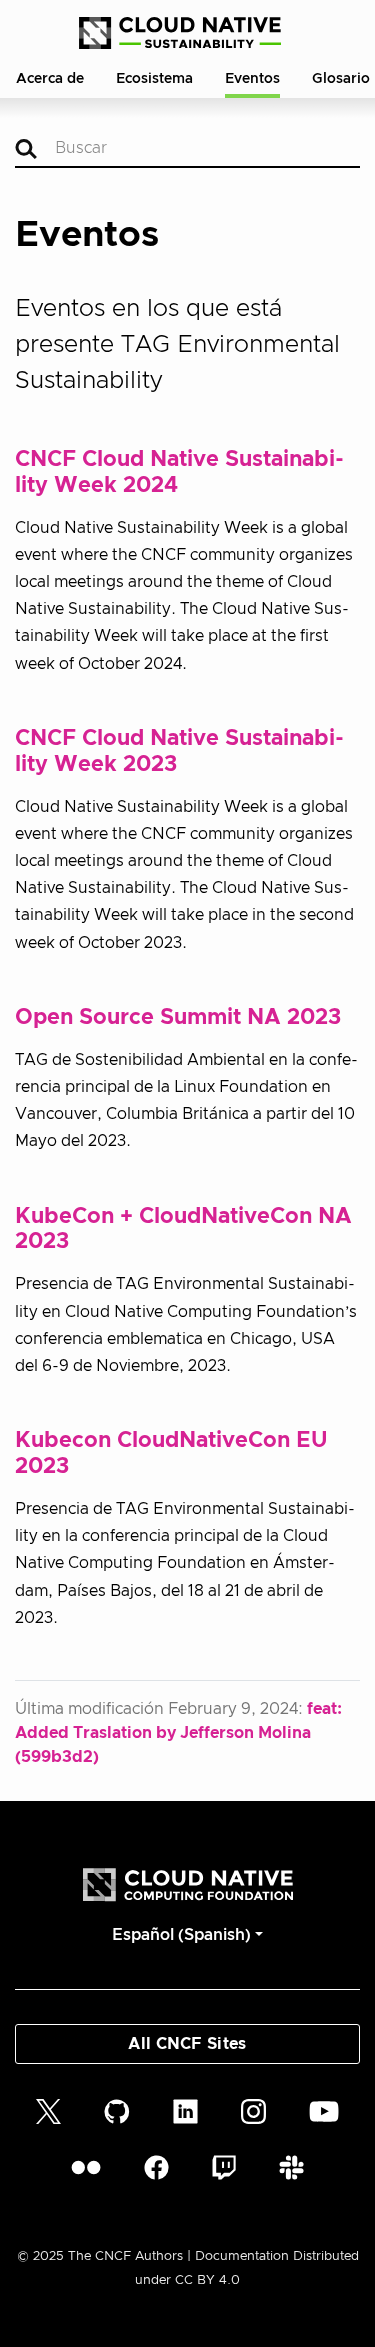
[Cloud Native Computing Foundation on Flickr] (86, 2166)
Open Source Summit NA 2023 (178, 1017)
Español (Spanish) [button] (181, 1935)
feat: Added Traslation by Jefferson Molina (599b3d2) (178, 1733)
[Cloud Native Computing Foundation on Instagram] (253, 2111)
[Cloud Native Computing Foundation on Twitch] (224, 2166)
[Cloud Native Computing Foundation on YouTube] (324, 2111)
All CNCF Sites (187, 2044)
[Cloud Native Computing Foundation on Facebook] (156, 2166)
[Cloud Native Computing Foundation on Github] (117, 2111)
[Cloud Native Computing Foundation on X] (48, 2111)
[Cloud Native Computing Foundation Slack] (291, 2166)
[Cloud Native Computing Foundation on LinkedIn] (185, 2111)
